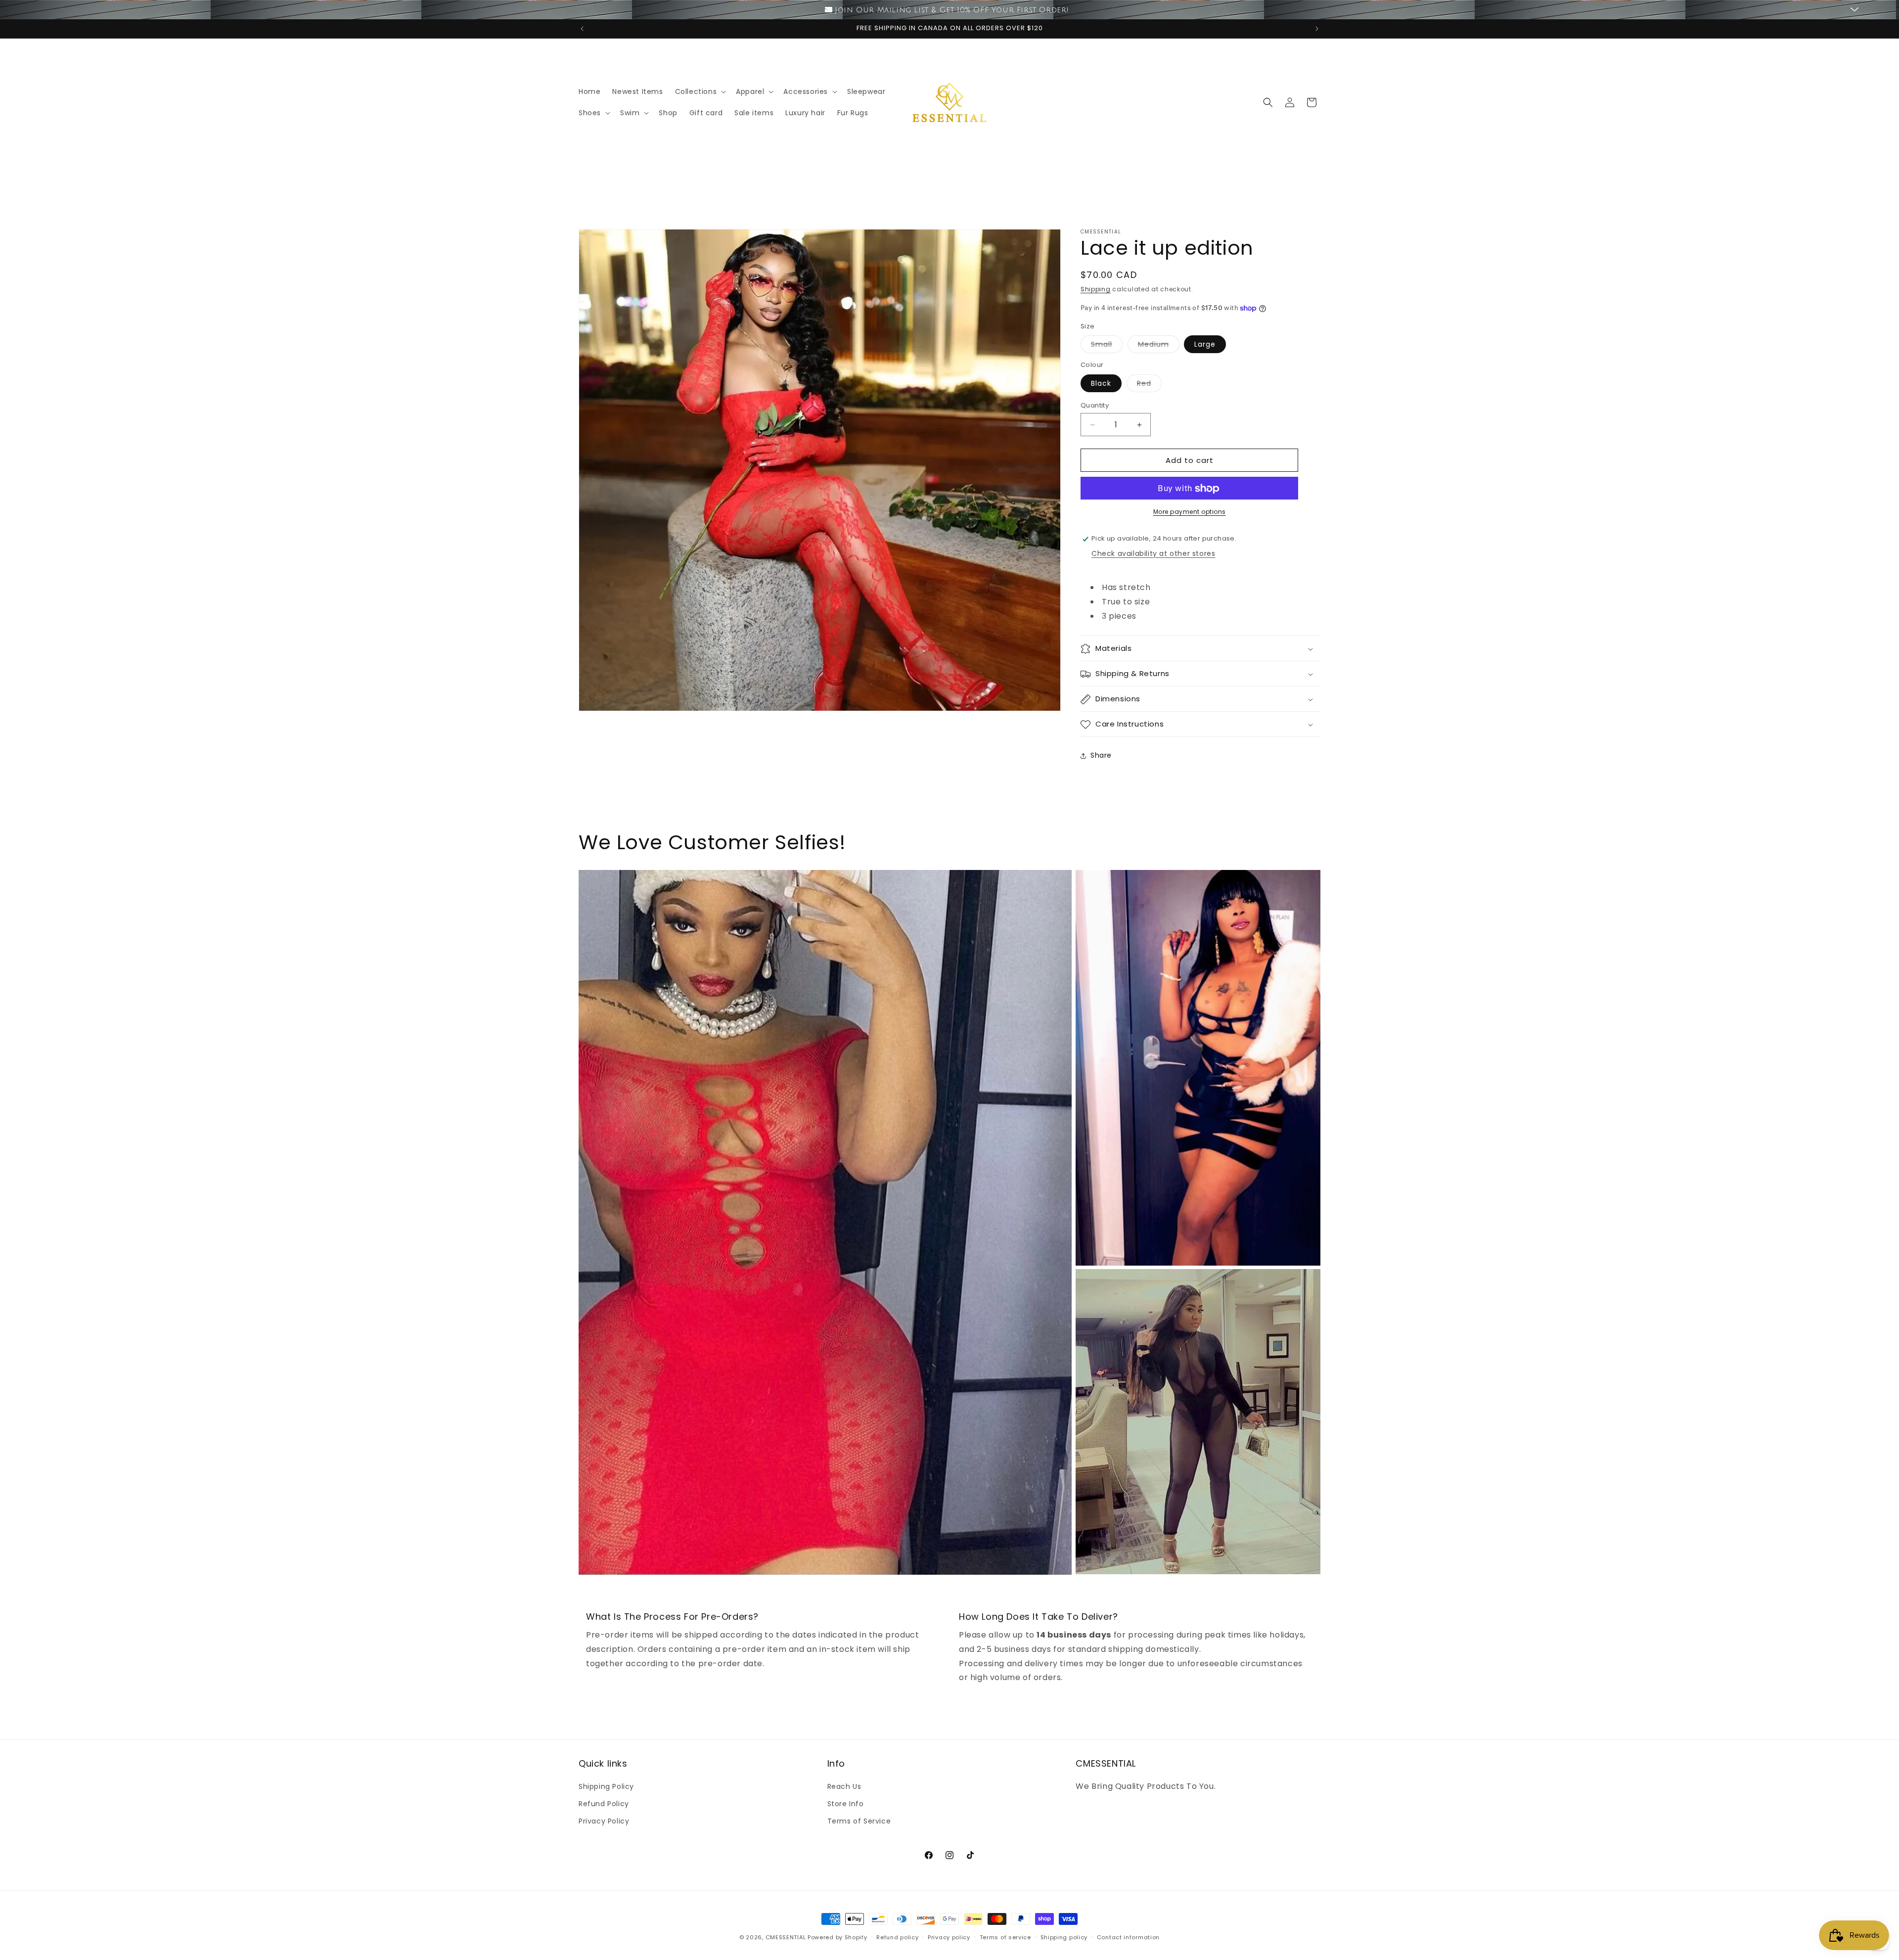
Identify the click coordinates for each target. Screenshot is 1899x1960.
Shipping (1096, 289)
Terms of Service (859, 1821)
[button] (700, 91)
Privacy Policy (604, 1821)
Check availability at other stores (1153, 553)
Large (1205, 345)
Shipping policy (1064, 1937)
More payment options (1190, 512)
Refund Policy (604, 1803)
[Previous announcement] (582, 29)
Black (1101, 383)
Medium (1159, 346)
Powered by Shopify (837, 1937)
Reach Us (844, 1786)
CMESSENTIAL (786, 1937)
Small (1107, 346)
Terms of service (1005, 1937)
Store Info (846, 1803)
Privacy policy (949, 1937)
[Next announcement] (1317, 29)
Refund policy (897, 1937)
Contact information (1128, 1937)
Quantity (1095, 405)
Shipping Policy (606, 1786)
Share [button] (1101, 755)
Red (1149, 385)
